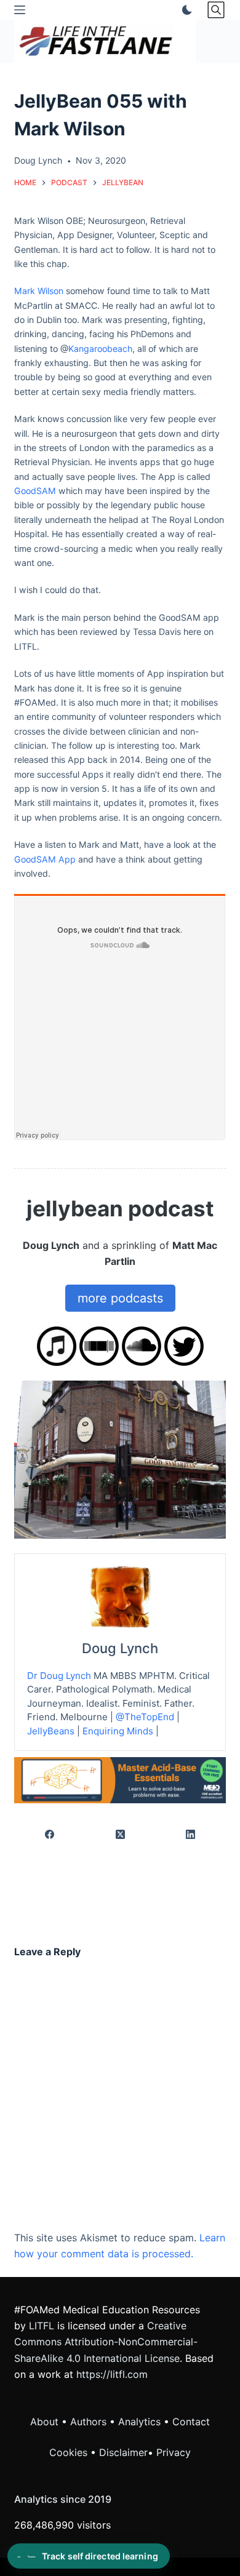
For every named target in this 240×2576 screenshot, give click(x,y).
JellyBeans (51, 1731)
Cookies (70, 2452)
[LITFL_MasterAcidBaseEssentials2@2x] (120, 1779)
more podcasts (120, 1298)
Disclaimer (123, 2452)
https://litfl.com (112, 2374)
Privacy (174, 2452)
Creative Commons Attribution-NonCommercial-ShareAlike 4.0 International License (106, 2342)
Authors (88, 2422)
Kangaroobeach (100, 349)
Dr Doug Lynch (59, 1676)
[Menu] (20, 10)
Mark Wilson (39, 291)
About (44, 2422)
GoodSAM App (45, 859)
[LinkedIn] (191, 1835)
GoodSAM (35, 491)
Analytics (139, 2422)
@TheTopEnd (145, 1717)
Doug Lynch (120, 1648)
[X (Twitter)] (120, 1835)
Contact (191, 2422)
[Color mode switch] (185, 10)
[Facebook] (50, 1835)
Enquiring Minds (118, 1731)
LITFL (42, 2326)
